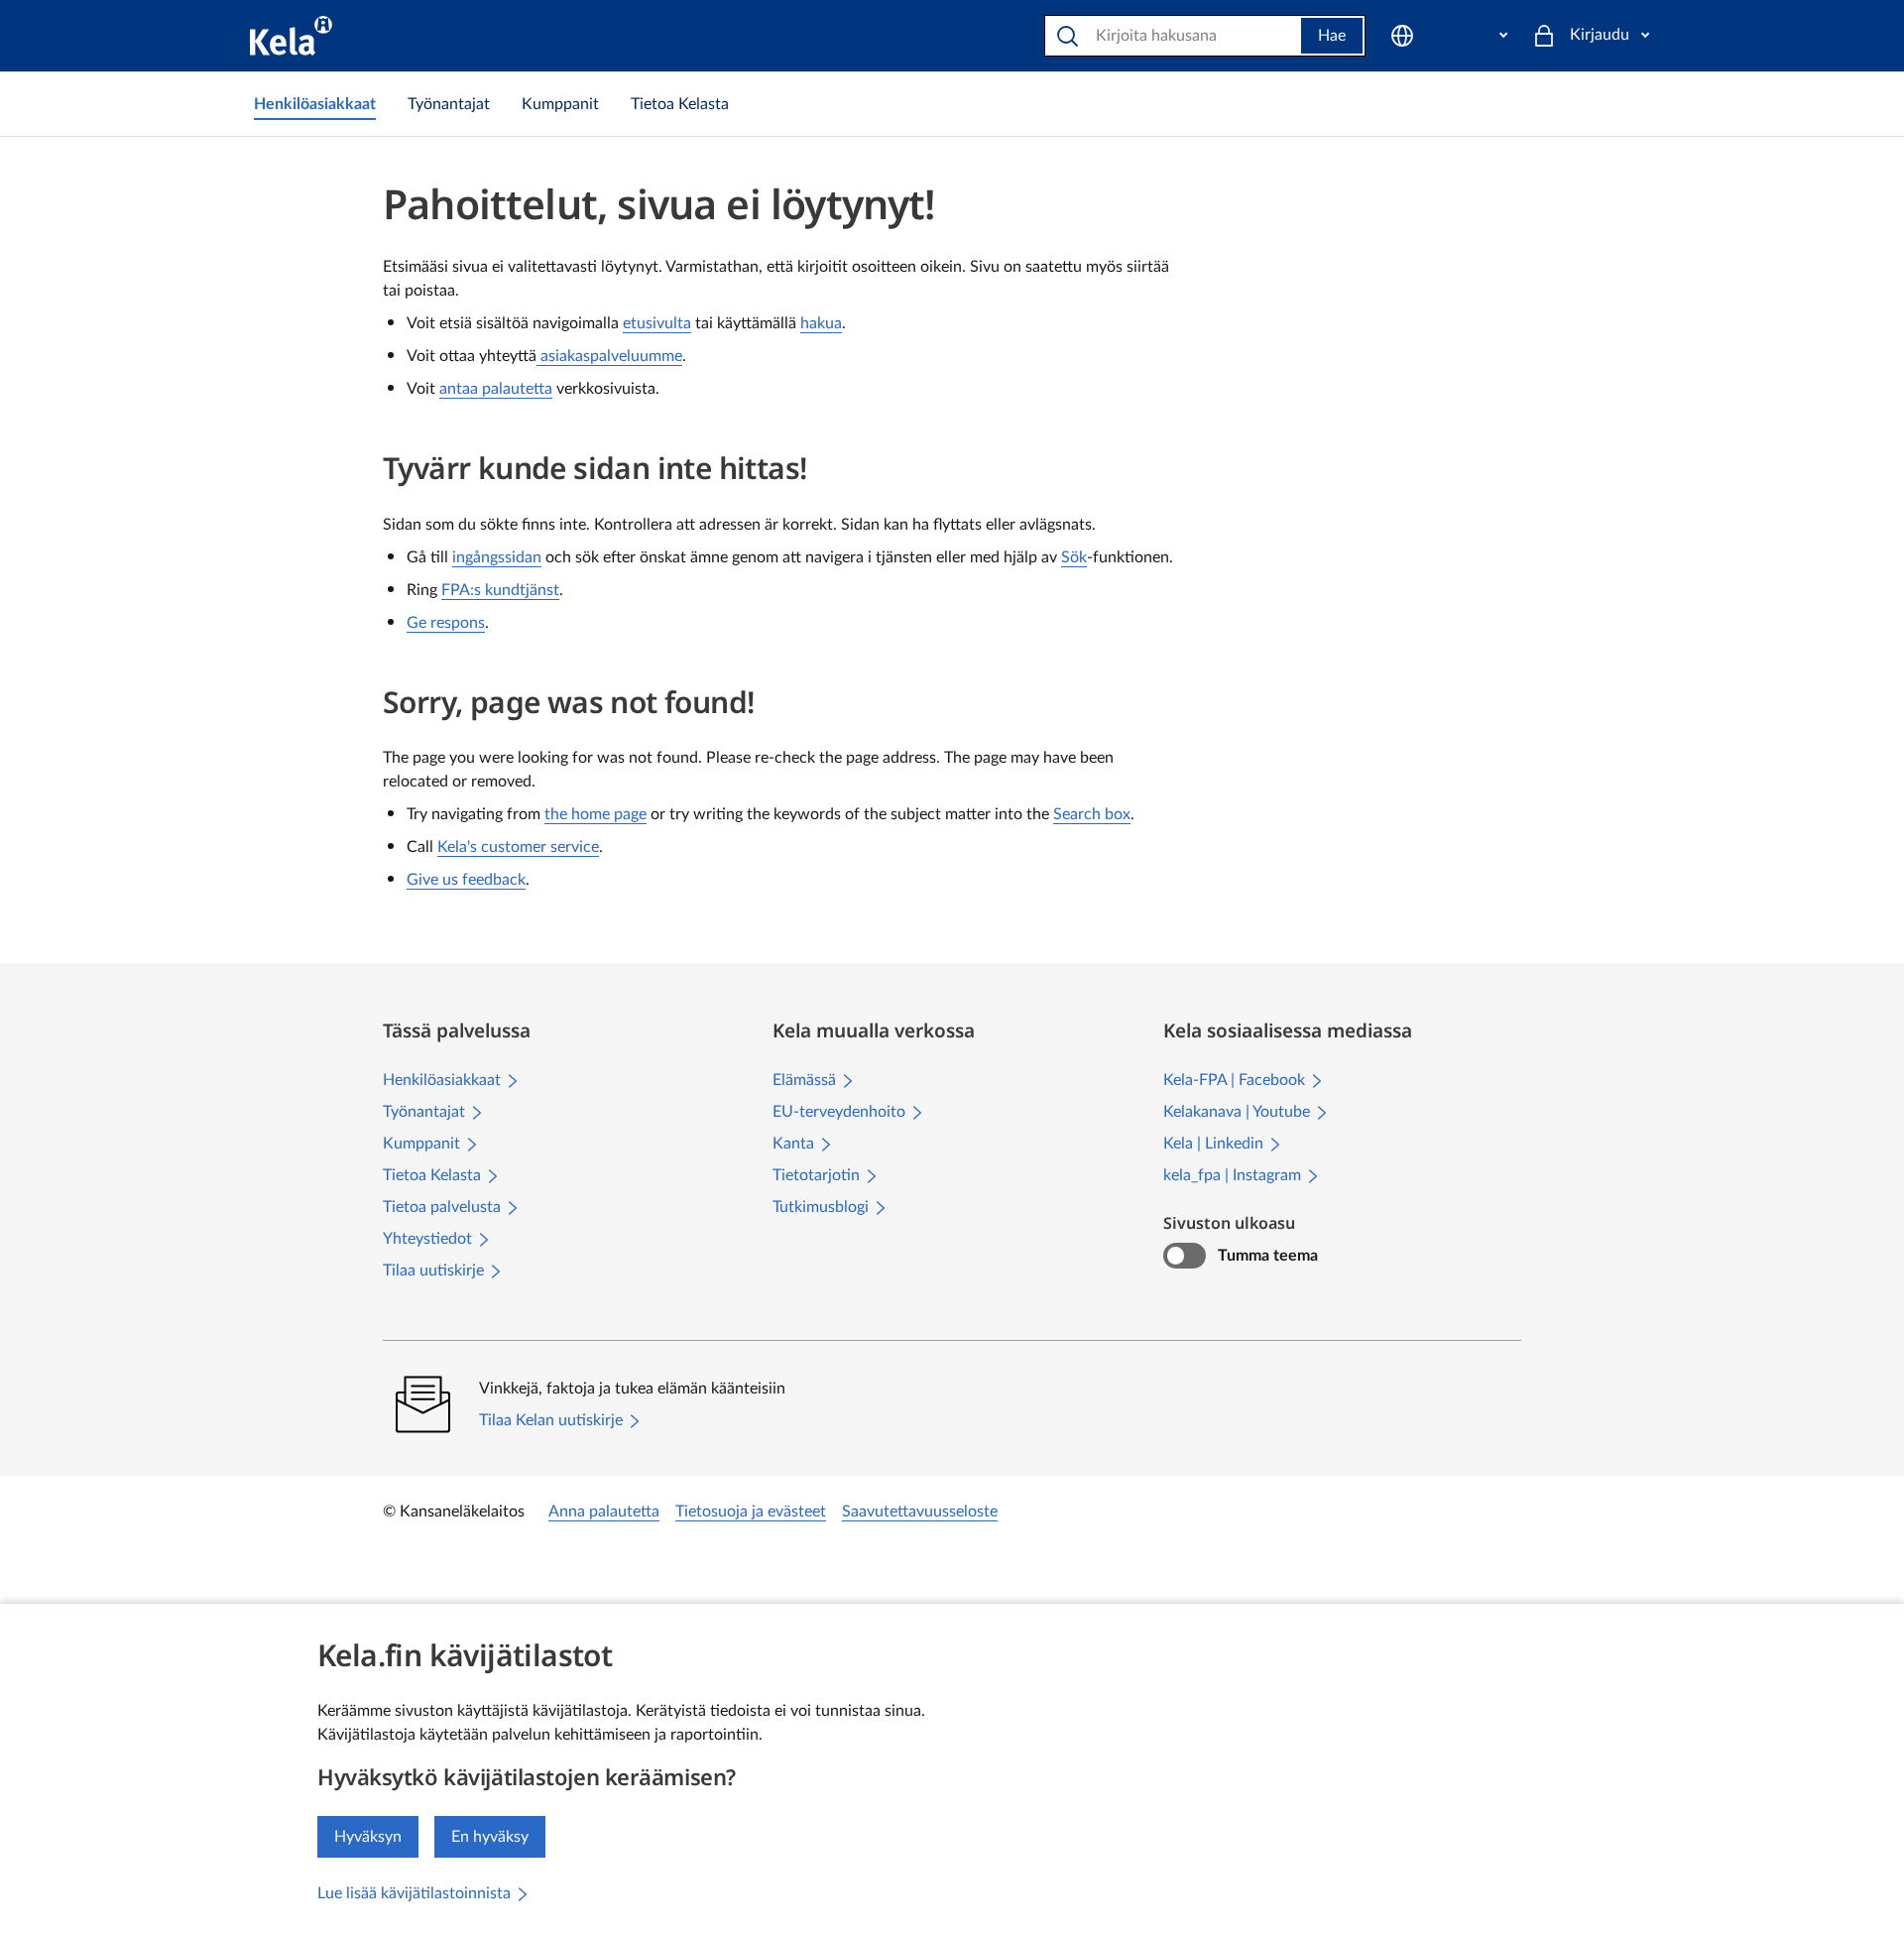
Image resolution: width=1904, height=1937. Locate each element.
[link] (315, 104)
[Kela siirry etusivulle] (291, 36)
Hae (1332, 36)
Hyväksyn (368, 1837)
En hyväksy (490, 1837)
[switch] (1185, 1256)
